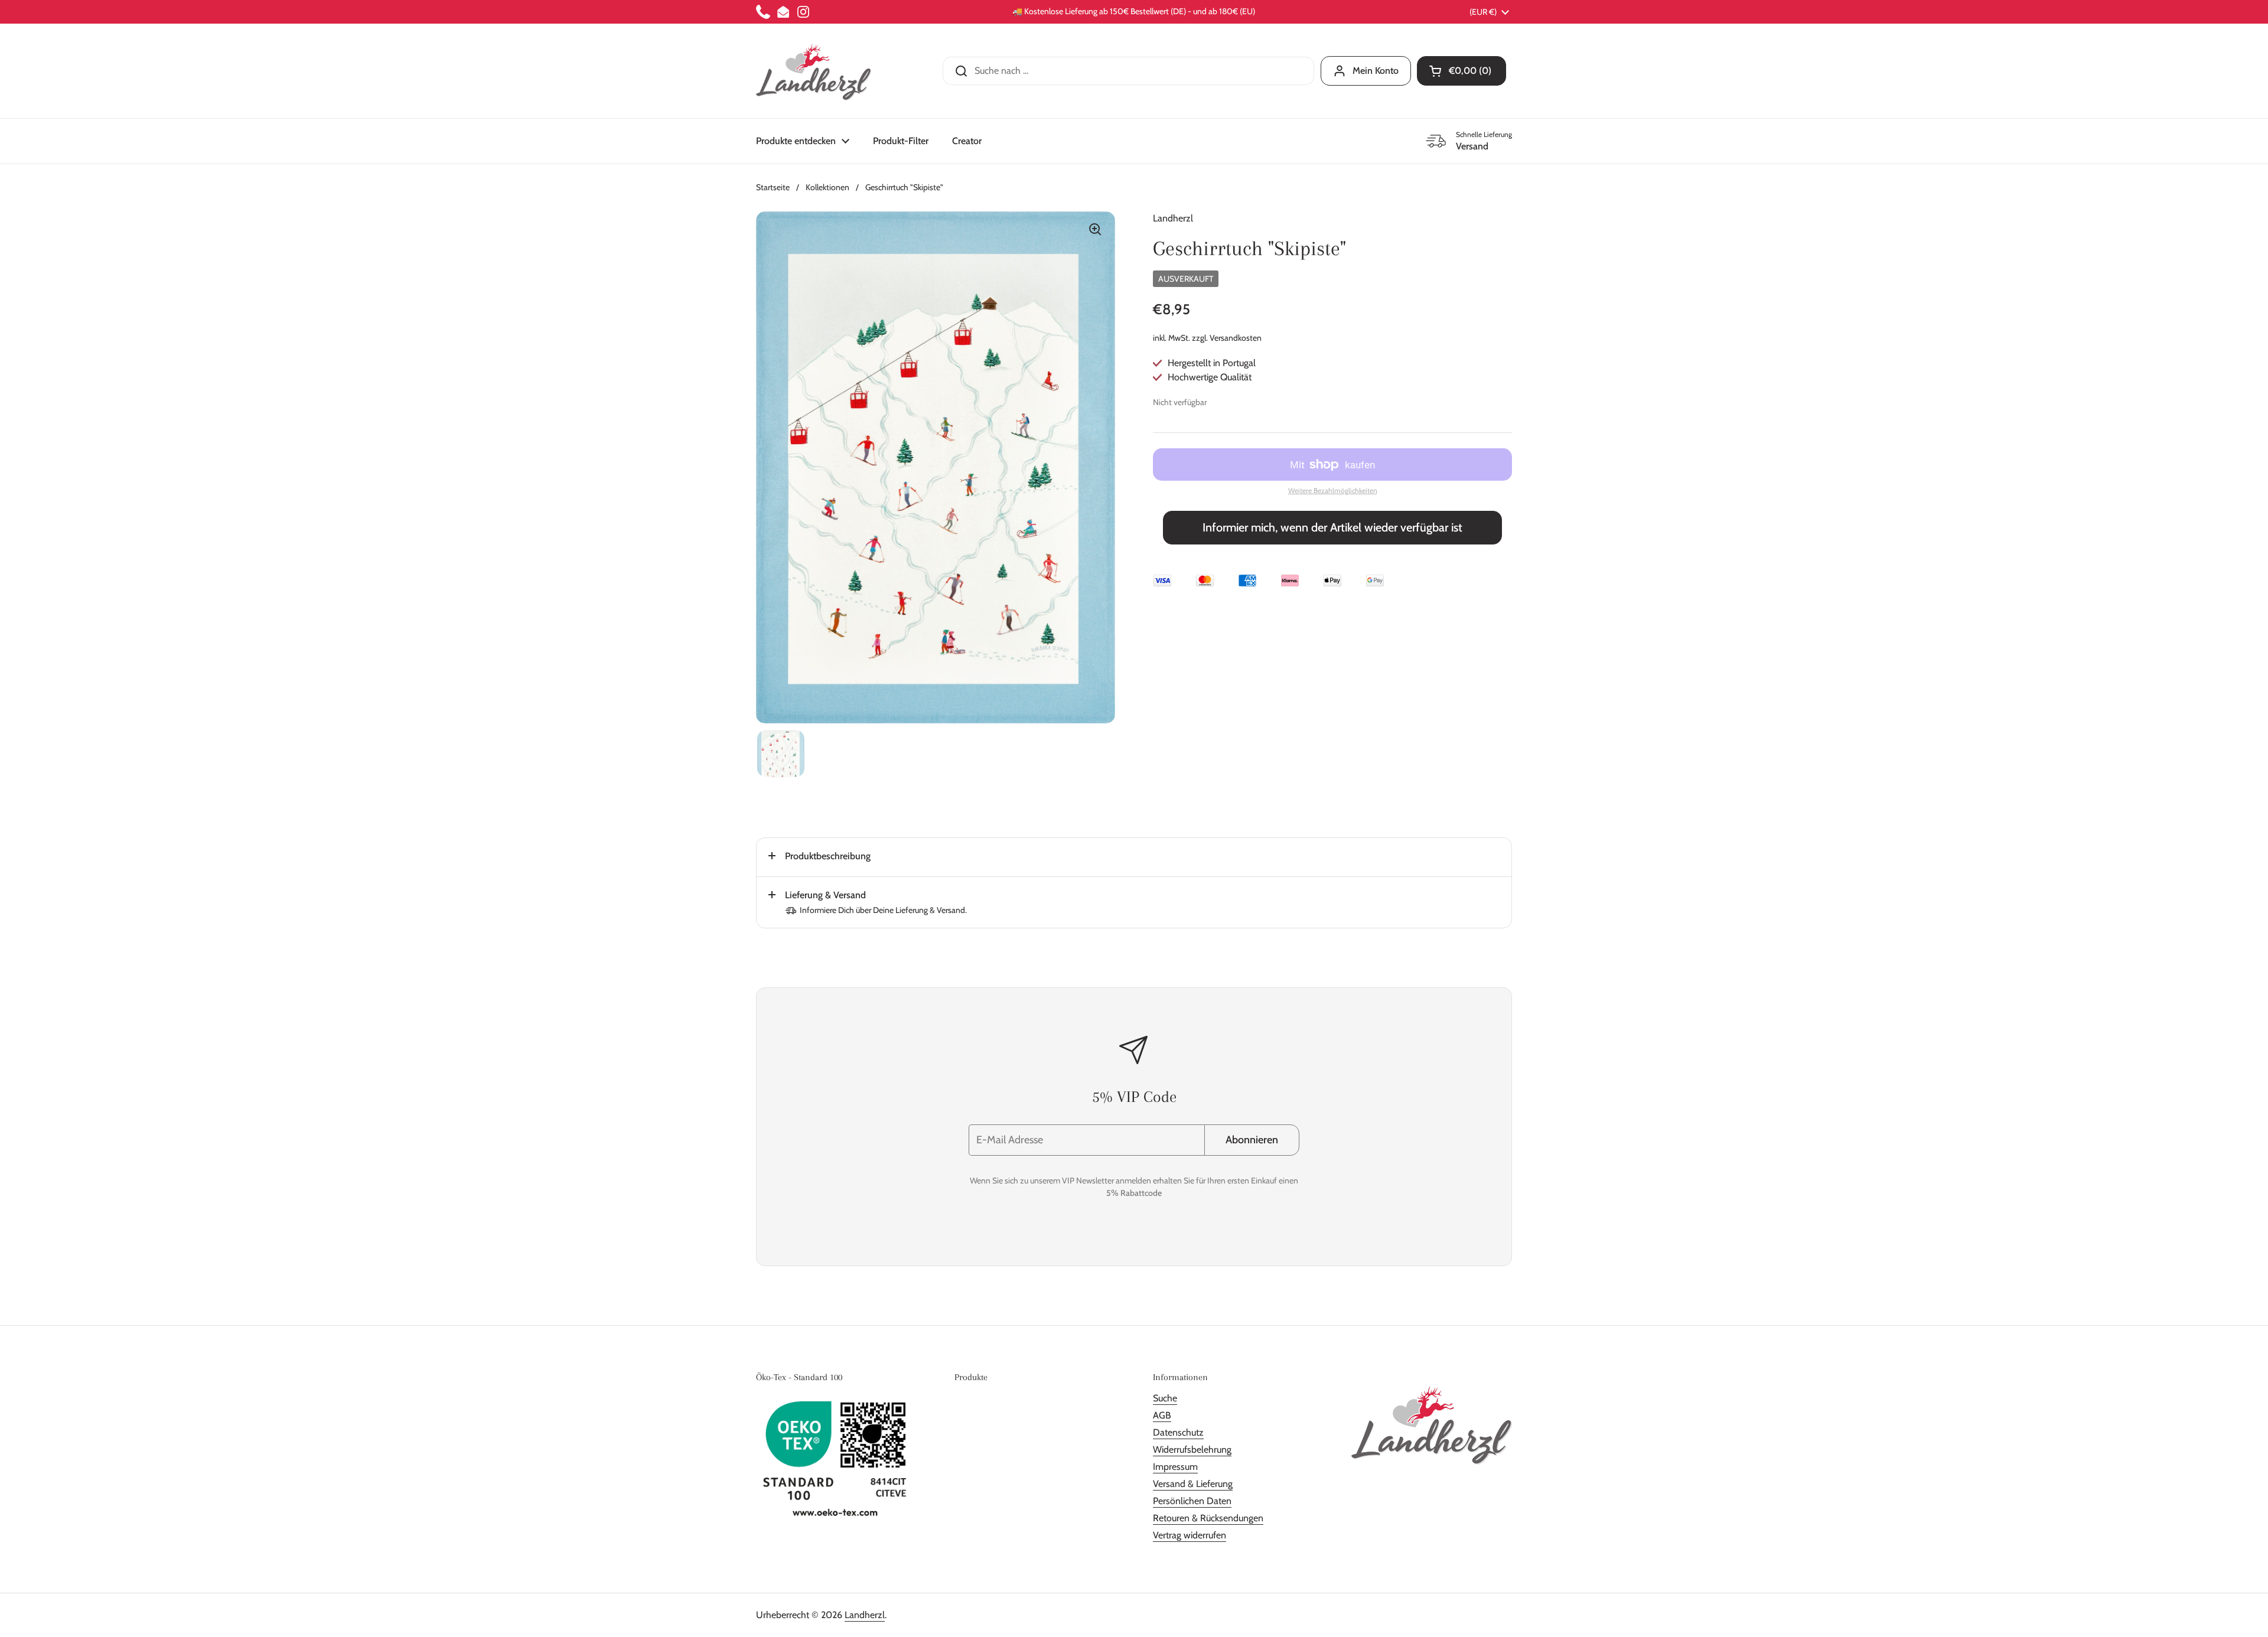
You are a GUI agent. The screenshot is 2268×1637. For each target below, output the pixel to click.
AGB (1162, 1415)
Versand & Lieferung (1193, 1484)
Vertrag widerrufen (1190, 1535)
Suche (1165, 1398)
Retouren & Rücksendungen (1208, 1518)
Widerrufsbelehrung (1192, 1450)
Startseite (773, 187)
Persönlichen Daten (1192, 1501)
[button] (1462, 71)
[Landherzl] (814, 71)
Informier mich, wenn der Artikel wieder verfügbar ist (1332, 527)
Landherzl (865, 1615)
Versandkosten (1236, 338)
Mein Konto (1376, 71)
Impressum (1175, 1467)
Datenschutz (1178, 1432)
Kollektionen (827, 187)
